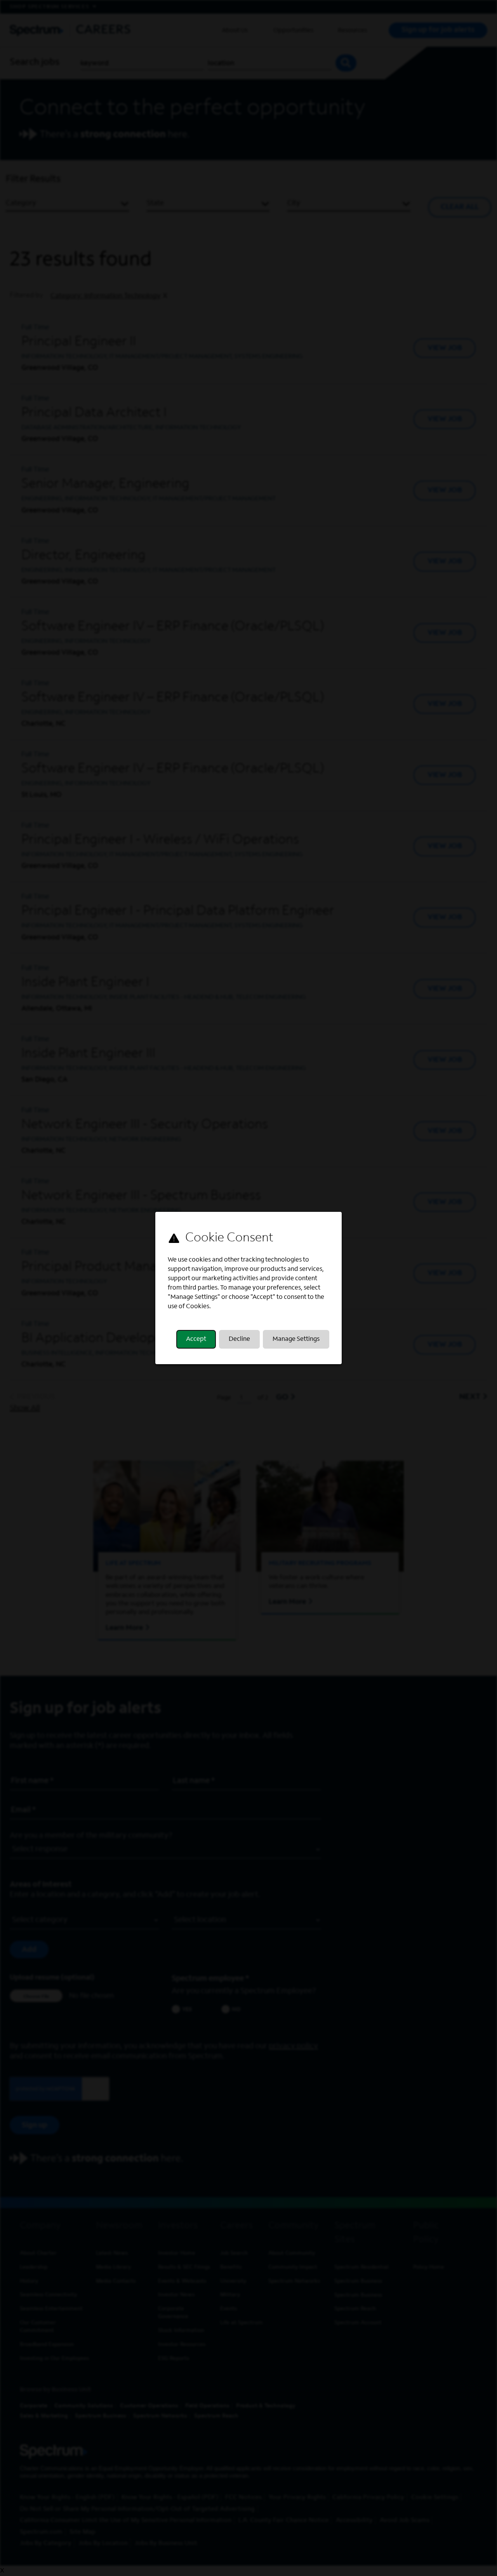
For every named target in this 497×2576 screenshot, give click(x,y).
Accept (196, 1339)
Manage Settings (296, 1339)
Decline (239, 1339)
